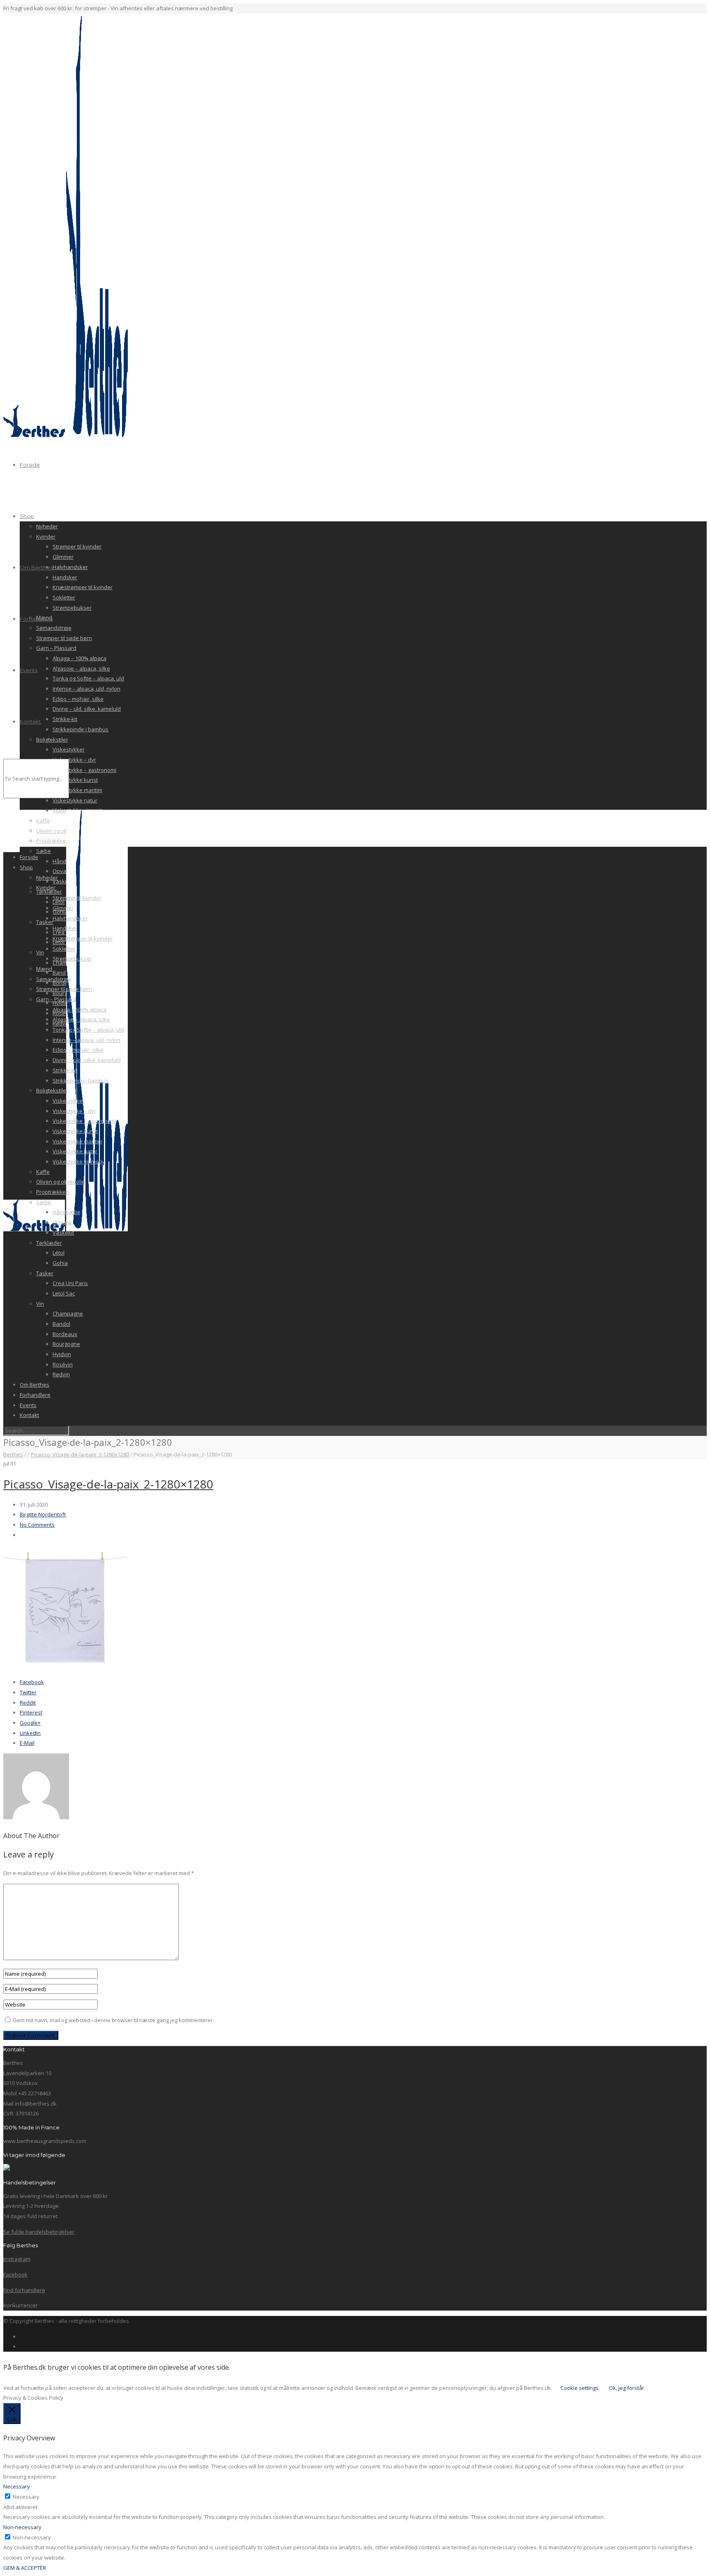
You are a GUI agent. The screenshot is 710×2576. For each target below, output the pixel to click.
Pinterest (31, 1712)
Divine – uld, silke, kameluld (87, 709)
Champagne (68, 1313)
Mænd (44, 969)
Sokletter (64, 597)
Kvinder (46, 537)
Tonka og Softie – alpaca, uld (88, 678)
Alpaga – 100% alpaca (80, 658)
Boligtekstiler (52, 740)
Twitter (28, 1692)
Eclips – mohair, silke (78, 699)
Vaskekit (63, 1233)
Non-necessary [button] (22, 2527)
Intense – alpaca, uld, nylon (86, 689)
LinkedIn (30, 1733)
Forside (30, 465)
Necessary (26, 2497)
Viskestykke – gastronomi (84, 770)
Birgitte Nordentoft (43, 1514)
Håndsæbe (67, 1212)
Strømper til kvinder (77, 546)
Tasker (45, 1273)
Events (29, 670)
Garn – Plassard (56, 648)
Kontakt (30, 721)
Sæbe (44, 1202)
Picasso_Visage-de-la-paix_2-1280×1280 (108, 1484)
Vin (40, 1304)
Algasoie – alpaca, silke (81, 668)
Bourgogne (66, 1344)
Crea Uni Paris (70, 1283)
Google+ (30, 1723)
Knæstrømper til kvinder (83, 587)
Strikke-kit (65, 719)
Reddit (28, 1703)
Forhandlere (36, 619)
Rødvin (61, 1374)
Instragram (17, 2259)
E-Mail (27, 1743)
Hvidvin (62, 1354)
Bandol (61, 1324)
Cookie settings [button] (580, 2388)
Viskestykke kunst (75, 780)
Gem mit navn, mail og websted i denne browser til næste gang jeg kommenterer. (113, 2020)
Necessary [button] (17, 2486)
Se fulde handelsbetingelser (39, 2232)
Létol (59, 1253)
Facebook (32, 1682)
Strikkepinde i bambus (81, 729)
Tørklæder (49, 1243)
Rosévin (63, 1364)
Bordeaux (65, 1334)
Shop (27, 516)
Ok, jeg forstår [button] (627, 2388)
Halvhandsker (70, 567)
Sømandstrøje (54, 628)
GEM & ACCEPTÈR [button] (25, 2568)
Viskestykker (69, 749)
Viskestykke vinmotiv (79, 1161)
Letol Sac (64, 1293)
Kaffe (43, 1172)
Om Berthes (36, 567)
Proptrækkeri (53, 1192)
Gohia (60, 1263)
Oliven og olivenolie (61, 1182)
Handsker (65, 577)
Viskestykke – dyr (74, 760)
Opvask (62, 1222)
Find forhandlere (24, 2290)
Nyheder (47, 526)
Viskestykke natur (75, 800)
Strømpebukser (72, 608)
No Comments (37, 1525)
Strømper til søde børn (64, 638)
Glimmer (63, 557)
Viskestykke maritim (77, 790)
